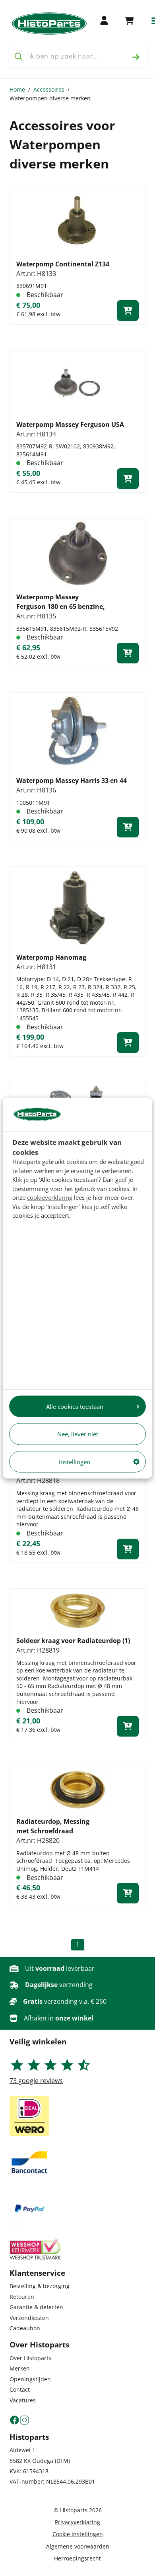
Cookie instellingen (78, 2534)
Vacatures (23, 2400)
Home (17, 89)
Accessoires (49, 89)
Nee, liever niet (78, 1434)
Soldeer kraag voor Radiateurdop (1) (73, 1641)
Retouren (22, 2297)
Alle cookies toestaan (75, 1406)
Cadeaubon (25, 2328)
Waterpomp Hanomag (51, 957)
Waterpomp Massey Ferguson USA (70, 424)
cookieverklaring (50, 1197)
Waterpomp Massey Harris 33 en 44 (72, 780)
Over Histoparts (30, 2358)
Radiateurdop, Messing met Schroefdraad (53, 1826)
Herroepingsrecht (77, 2558)
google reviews (36, 2081)
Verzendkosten (29, 2318)
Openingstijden (30, 2379)
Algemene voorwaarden (78, 2546)
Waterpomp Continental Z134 (63, 264)
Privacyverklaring (77, 2522)
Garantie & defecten (36, 2307)
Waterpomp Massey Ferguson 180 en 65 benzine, (61, 602)
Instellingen (75, 1461)
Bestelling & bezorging (40, 2286)
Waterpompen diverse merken (50, 98)
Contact (20, 2389)
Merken (20, 2368)
